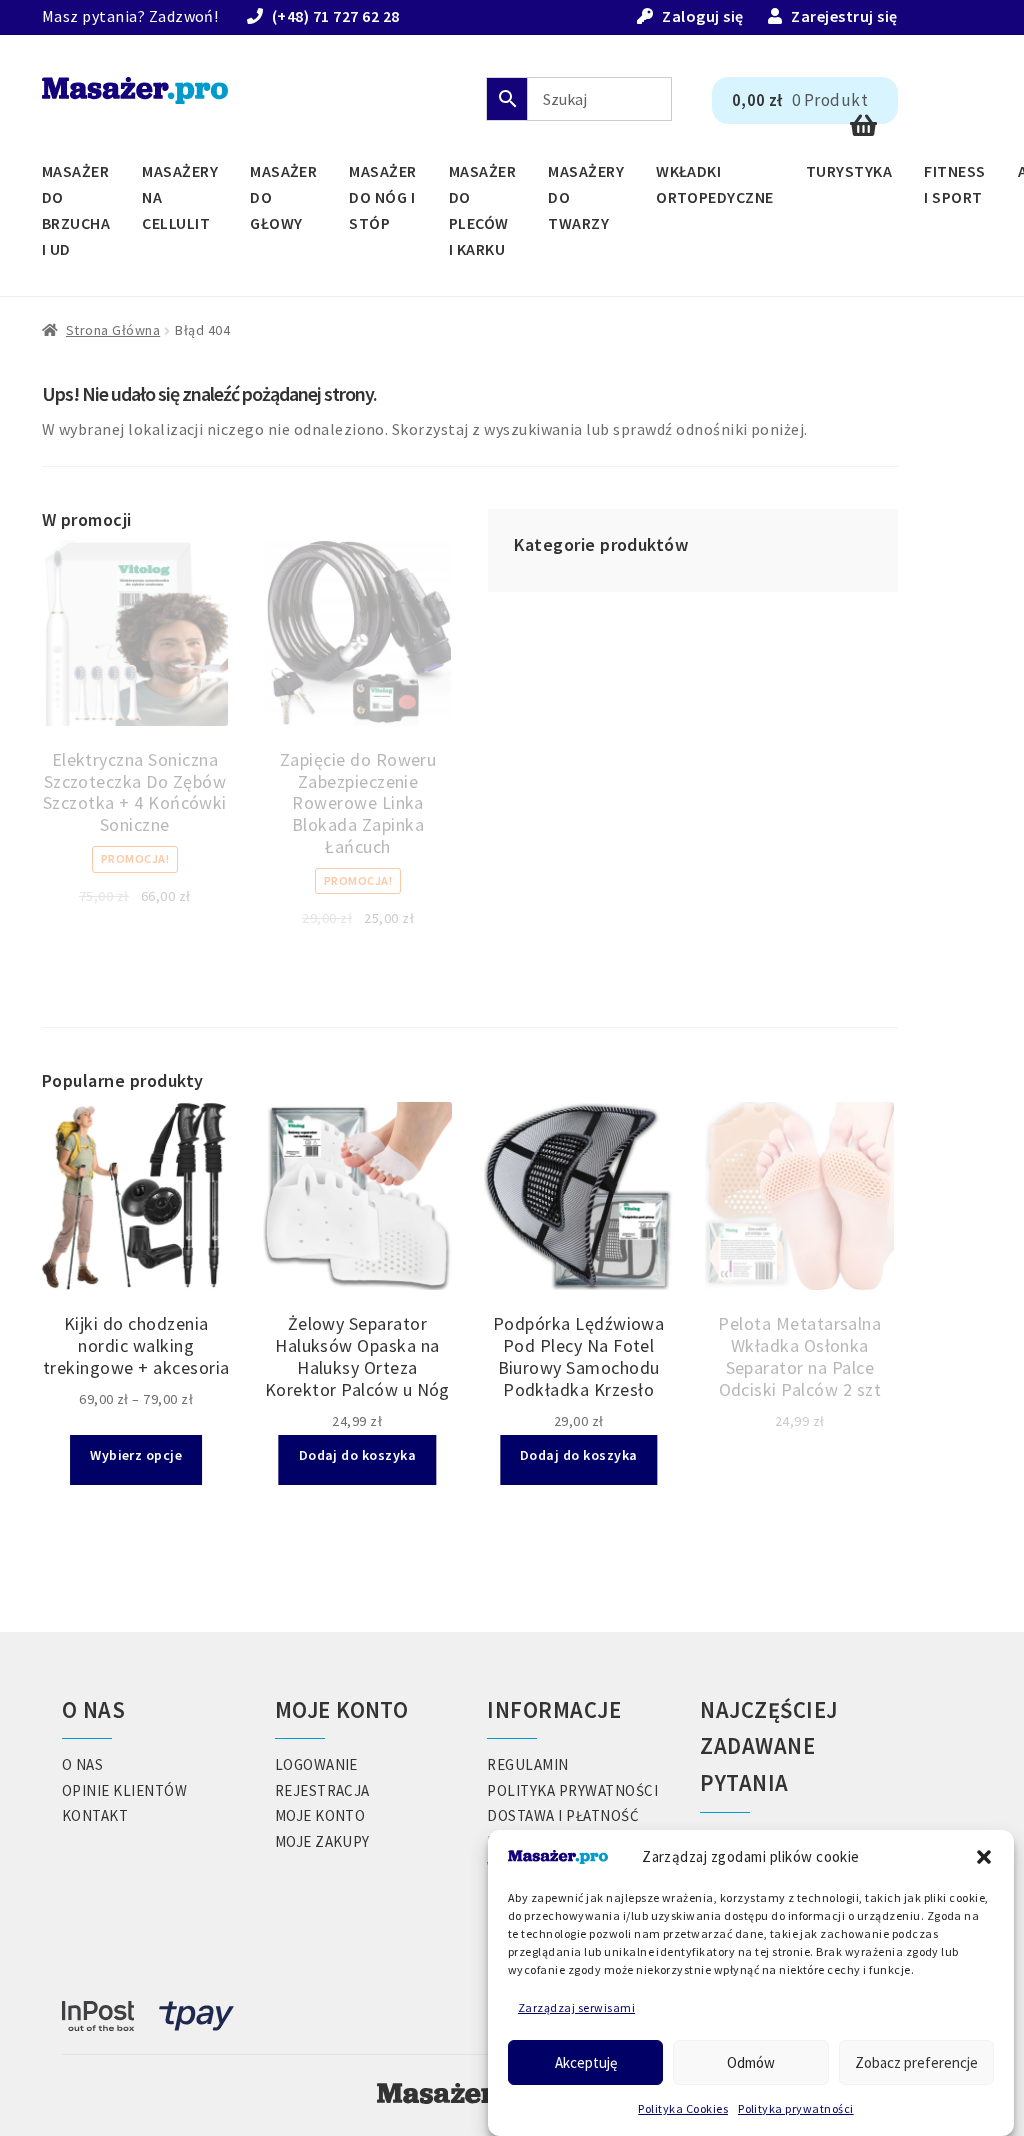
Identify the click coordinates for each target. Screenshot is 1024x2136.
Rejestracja (322, 1790)
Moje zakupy (322, 1841)
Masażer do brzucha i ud (76, 210)
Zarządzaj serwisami (576, 2007)
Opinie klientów (124, 1790)
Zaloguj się (702, 16)
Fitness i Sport (954, 184)
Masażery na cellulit (180, 197)
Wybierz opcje (136, 1455)
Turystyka (849, 171)
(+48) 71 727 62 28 (336, 16)
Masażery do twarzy (586, 197)
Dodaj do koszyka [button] (358, 1455)
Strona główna (113, 330)
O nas (82, 1764)
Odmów (751, 2062)
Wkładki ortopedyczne (715, 184)
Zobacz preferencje (916, 2062)
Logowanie (316, 1764)
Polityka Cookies (683, 2108)
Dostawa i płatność (563, 1815)
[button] (984, 1857)
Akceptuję (586, 2062)
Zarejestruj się (844, 16)
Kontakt (95, 1815)
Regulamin (527, 1764)
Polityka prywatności (796, 2108)
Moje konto (320, 1815)
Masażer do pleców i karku (482, 210)
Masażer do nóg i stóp (382, 197)
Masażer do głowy (283, 197)
